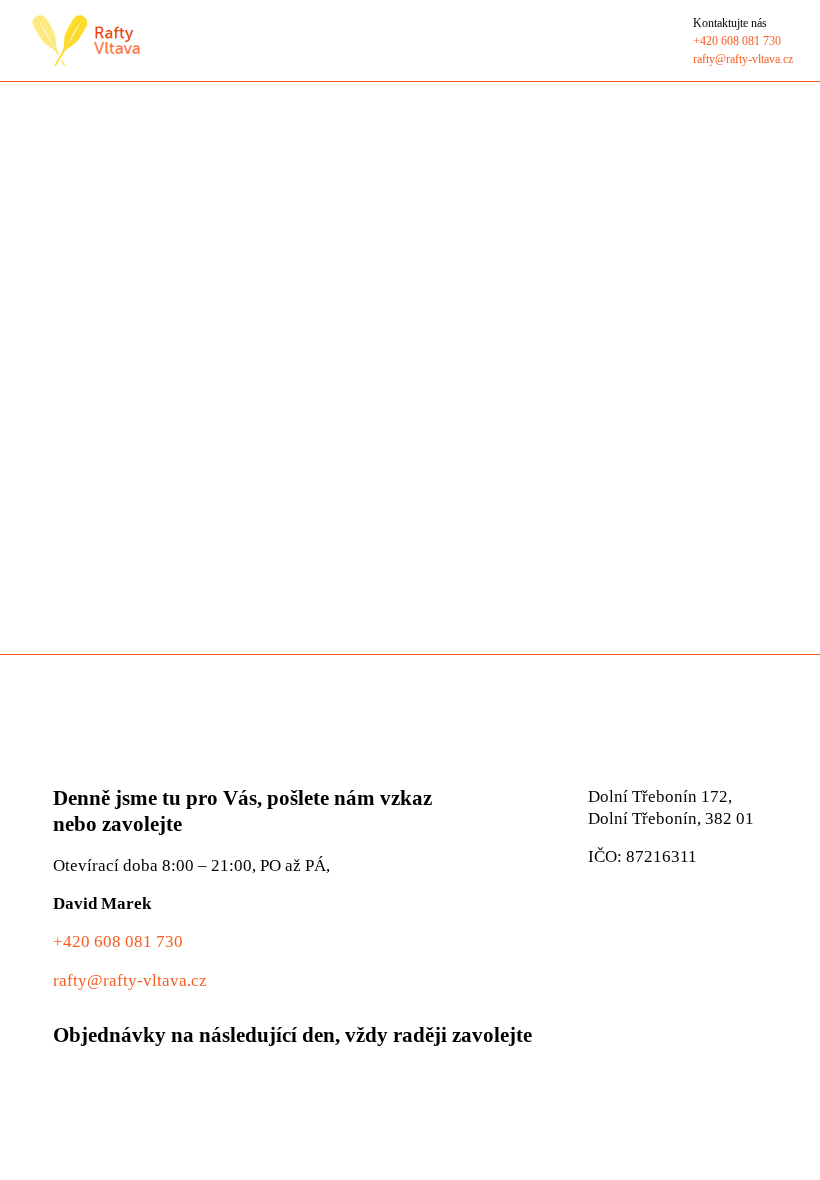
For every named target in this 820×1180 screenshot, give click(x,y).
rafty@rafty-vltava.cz (130, 980)
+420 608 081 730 (118, 941)
